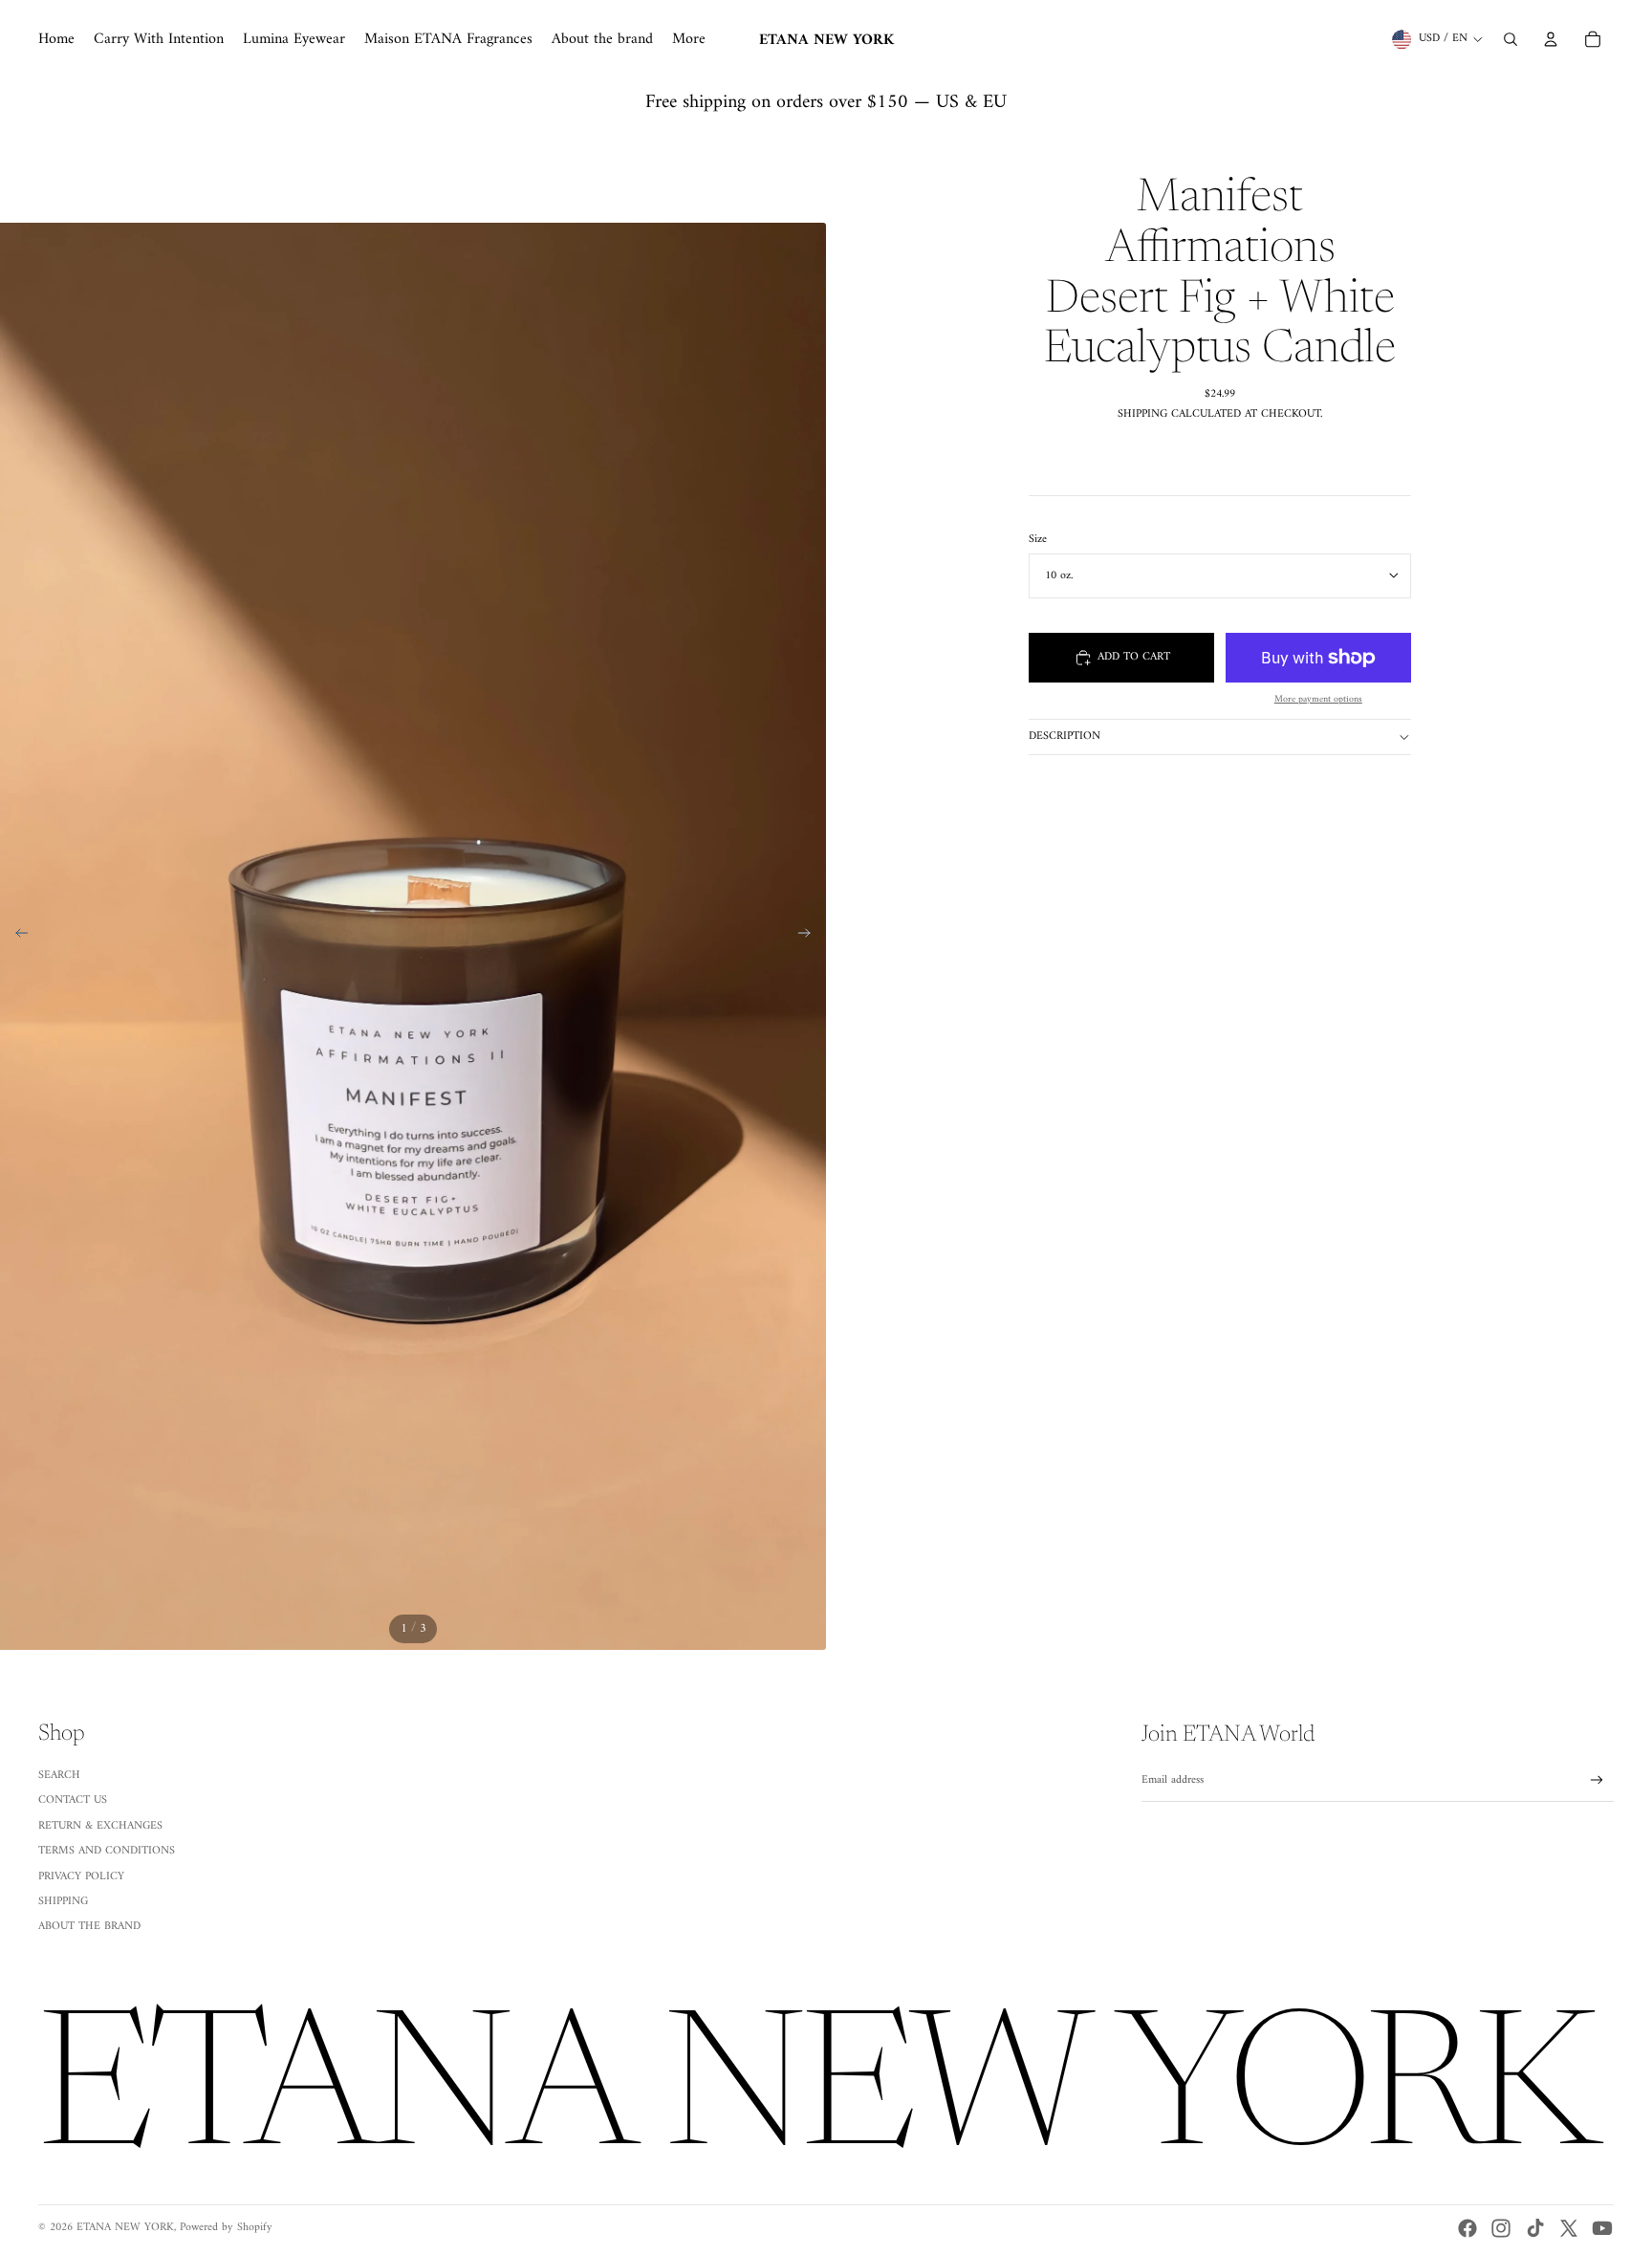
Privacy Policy (81, 1877)
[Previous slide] (16, 937)
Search (59, 1776)
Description (1065, 737)
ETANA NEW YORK (125, 2228)
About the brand (89, 1927)
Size (1038, 540)
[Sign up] (1597, 1780)
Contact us (73, 1800)
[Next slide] (810, 937)
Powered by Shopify (226, 2228)
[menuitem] (56, 39)
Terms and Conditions (107, 1851)
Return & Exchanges (100, 1826)
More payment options (1318, 700)
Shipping (63, 1902)
